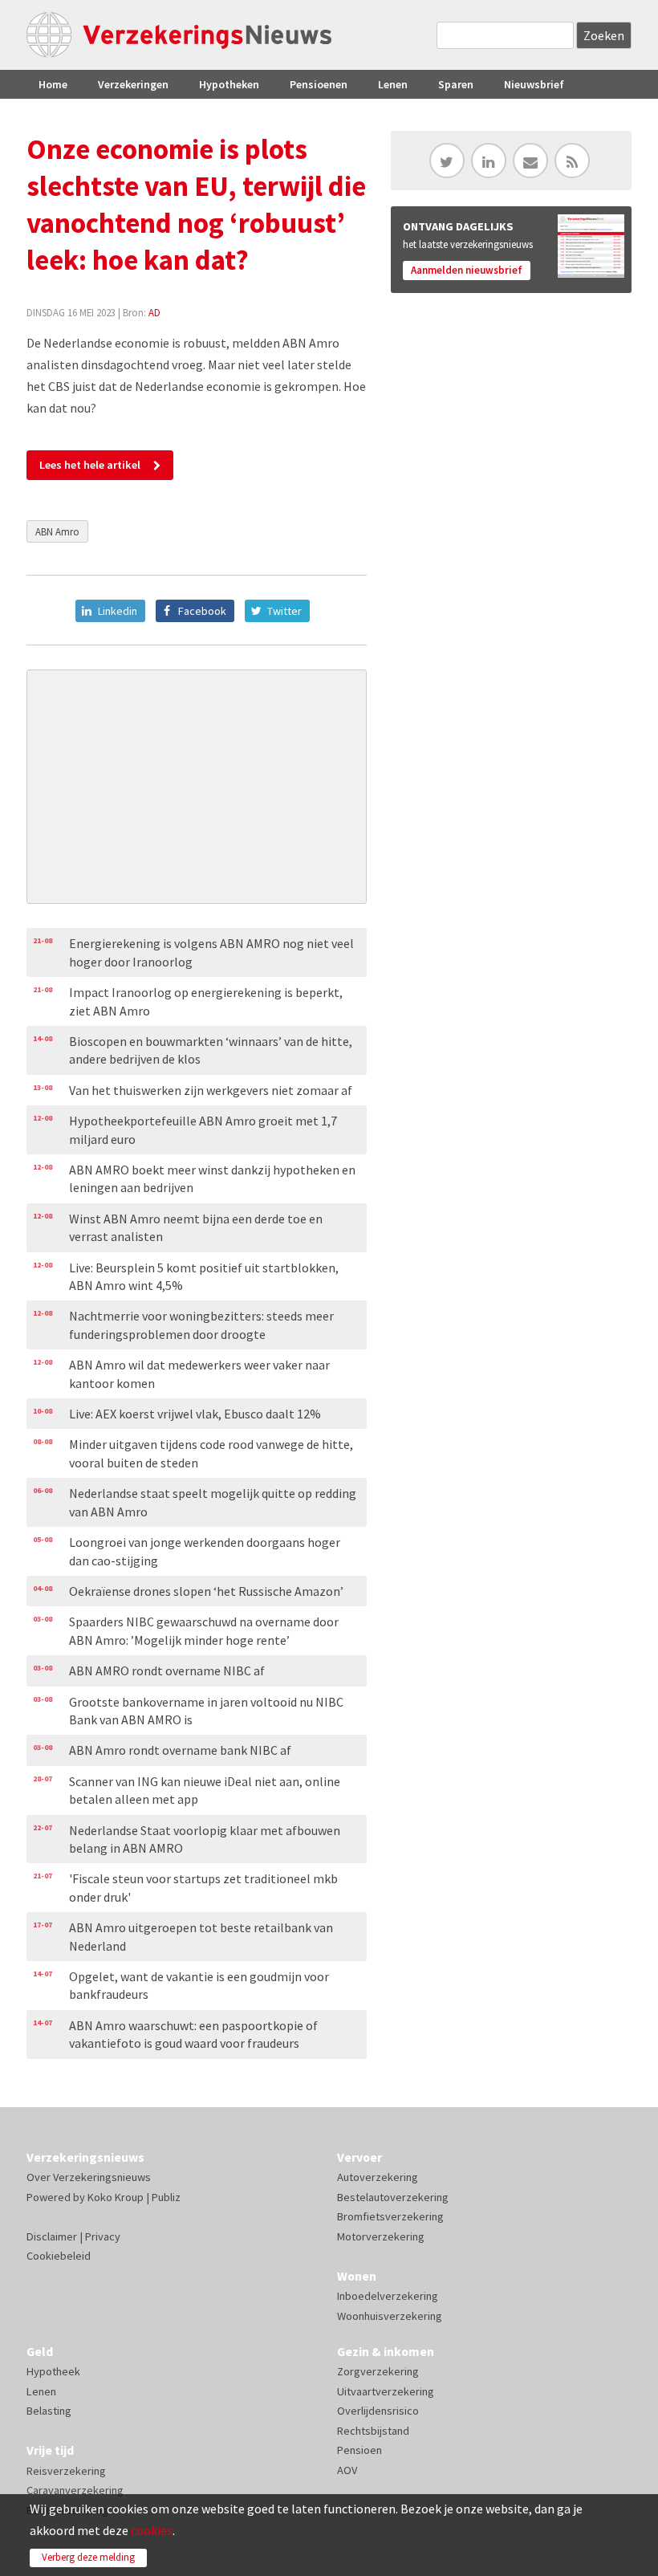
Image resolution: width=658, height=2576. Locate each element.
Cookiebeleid (59, 2256)
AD (154, 312)
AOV (347, 2470)
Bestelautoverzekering (393, 2197)
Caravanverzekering (75, 2490)
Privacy (103, 2236)
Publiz (166, 2197)
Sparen (456, 84)
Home (53, 84)
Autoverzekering (378, 2177)
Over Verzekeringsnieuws (89, 2177)
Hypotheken (229, 84)
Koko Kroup (116, 2197)
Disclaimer (52, 2236)
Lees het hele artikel (90, 465)
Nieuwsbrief (534, 84)
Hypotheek (53, 2371)
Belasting (49, 2411)
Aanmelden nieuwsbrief (467, 270)
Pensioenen (319, 84)
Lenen (393, 84)
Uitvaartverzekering (386, 2391)
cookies (152, 2530)
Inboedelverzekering (388, 2296)
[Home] (179, 35)
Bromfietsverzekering (390, 2216)
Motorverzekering (381, 2236)
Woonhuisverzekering (390, 2316)
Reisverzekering (66, 2471)
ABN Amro (57, 531)
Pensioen (359, 2450)
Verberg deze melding (88, 2557)
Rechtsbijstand (373, 2431)
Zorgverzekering (378, 2371)
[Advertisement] (197, 787)
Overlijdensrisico (378, 2411)
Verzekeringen (133, 84)
